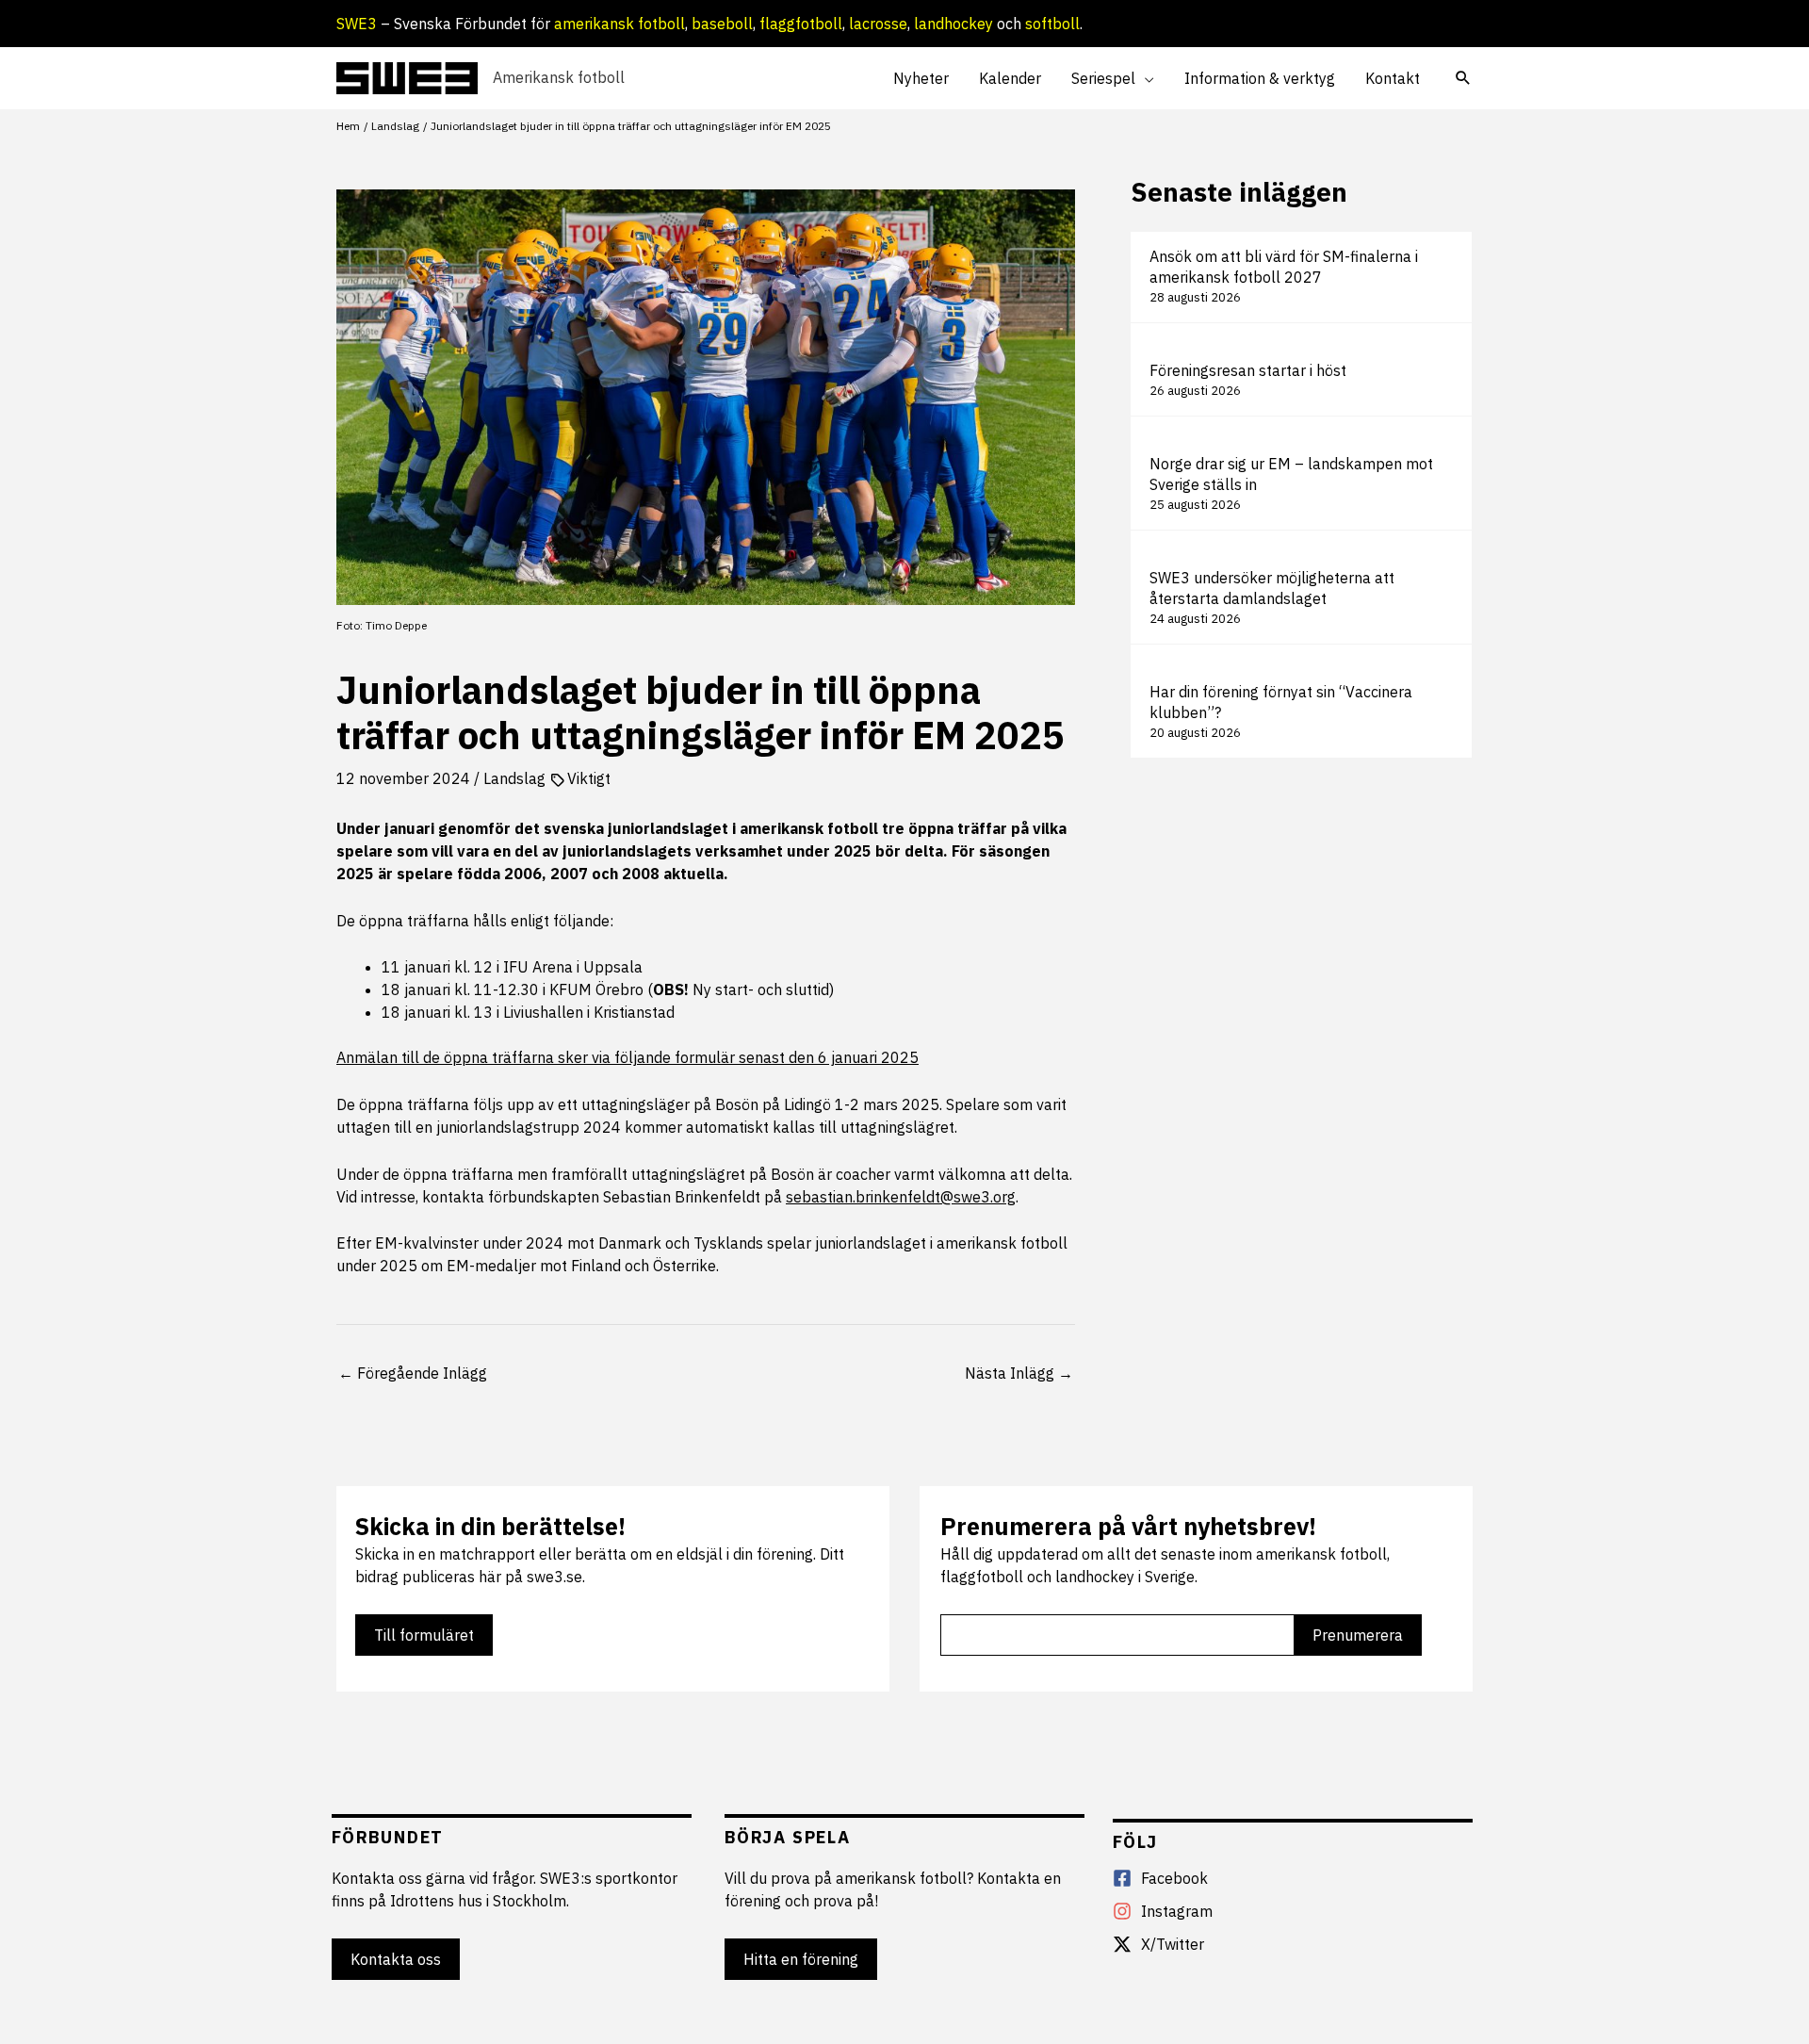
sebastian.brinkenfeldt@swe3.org (901, 1197)
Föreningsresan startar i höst (1248, 370)
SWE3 (357, 24)
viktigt (589, 778)
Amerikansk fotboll (559, 77)
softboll (1052, 24)
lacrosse (878, 24)
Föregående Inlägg (413, 1373)
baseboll (722, 24)
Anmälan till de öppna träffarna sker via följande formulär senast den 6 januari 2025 (627, 1057)
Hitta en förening (801, 1959)
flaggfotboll (801, 24)
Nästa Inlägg (1019, 1373)
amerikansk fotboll (619, 24)
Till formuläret (424, 1635)
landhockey (953, 24)
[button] (1145, 78)
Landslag (514, 778)
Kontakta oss (396, 1959)
